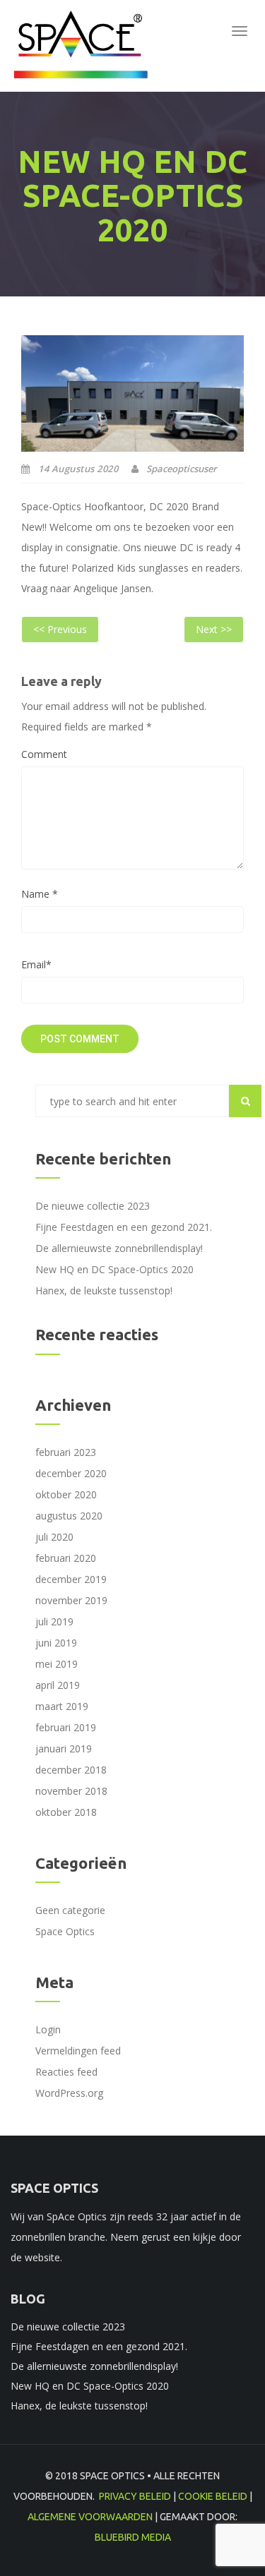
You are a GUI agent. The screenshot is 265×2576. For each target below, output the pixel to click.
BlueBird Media (133, 2537)
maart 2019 (62, 1706)
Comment (44, 754)
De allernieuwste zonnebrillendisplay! (119, 1248)
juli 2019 (54, 1621)
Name (40, 894)
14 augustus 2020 (77, 469)
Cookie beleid (213, 2496)
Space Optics (65, 1931)
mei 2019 (57, 1664)
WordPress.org (69, 2093)
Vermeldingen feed (78, 2051)
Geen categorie (70, 1910)
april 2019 (58, 1685)
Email (36, 964)
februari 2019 (66, 1727)
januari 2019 (64, 1749)
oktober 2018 (66, 1812)
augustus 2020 (69, 1516)
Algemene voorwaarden (90, 2517)
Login (48, 2029)
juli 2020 (54, 1537)
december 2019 (71, 1579)
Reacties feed (66, 2072)
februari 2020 (66, 1558)
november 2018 (71, 1791)
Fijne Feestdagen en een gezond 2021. (124, 1227)
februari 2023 (66, 1452)
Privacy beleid (135, 2496)
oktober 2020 (66, 1494)
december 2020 (71, 1473)
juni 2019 (56, 1643)
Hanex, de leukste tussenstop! (104, 1290)
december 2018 (71, 1770)
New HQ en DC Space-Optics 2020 (114, 1269)
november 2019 (71, 1600)
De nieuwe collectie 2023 (93, 1206)
